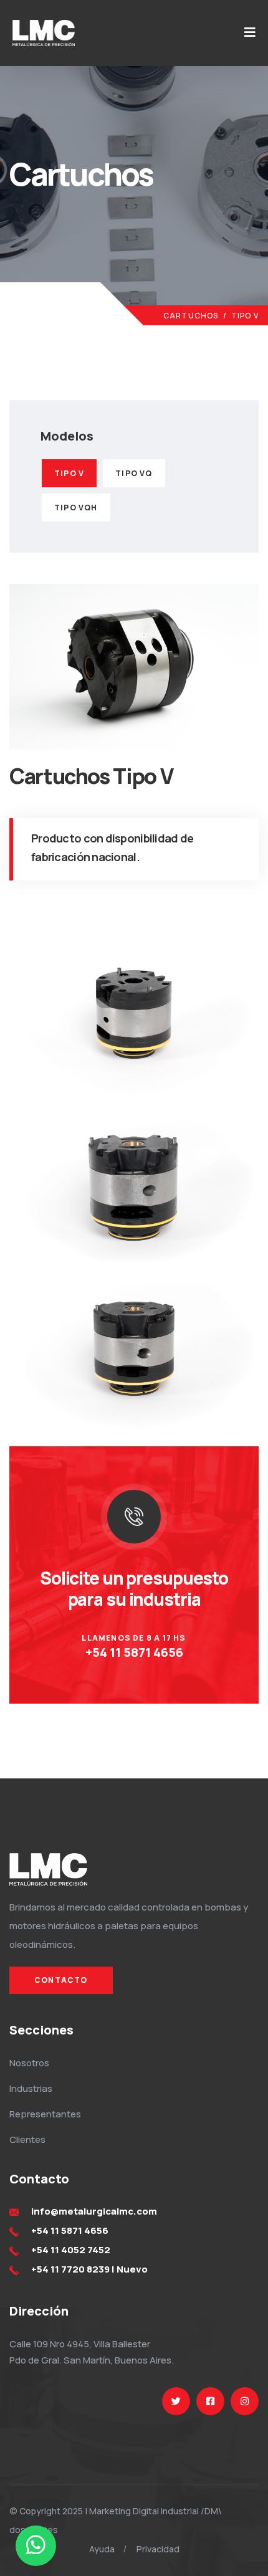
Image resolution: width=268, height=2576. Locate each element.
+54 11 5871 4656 (134, 1652)
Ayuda (102, 2549)
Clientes (27, 2140)
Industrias (31, 2088)
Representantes (45, 2114)
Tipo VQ (134, 473)
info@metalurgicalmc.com (94, 2211)
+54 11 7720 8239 (70, 2269)
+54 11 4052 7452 (71, 2250)
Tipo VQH (76, 508)
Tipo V (69, 473)
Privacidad (158, 2549)
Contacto (61, 1980)
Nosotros (29, 2063)
